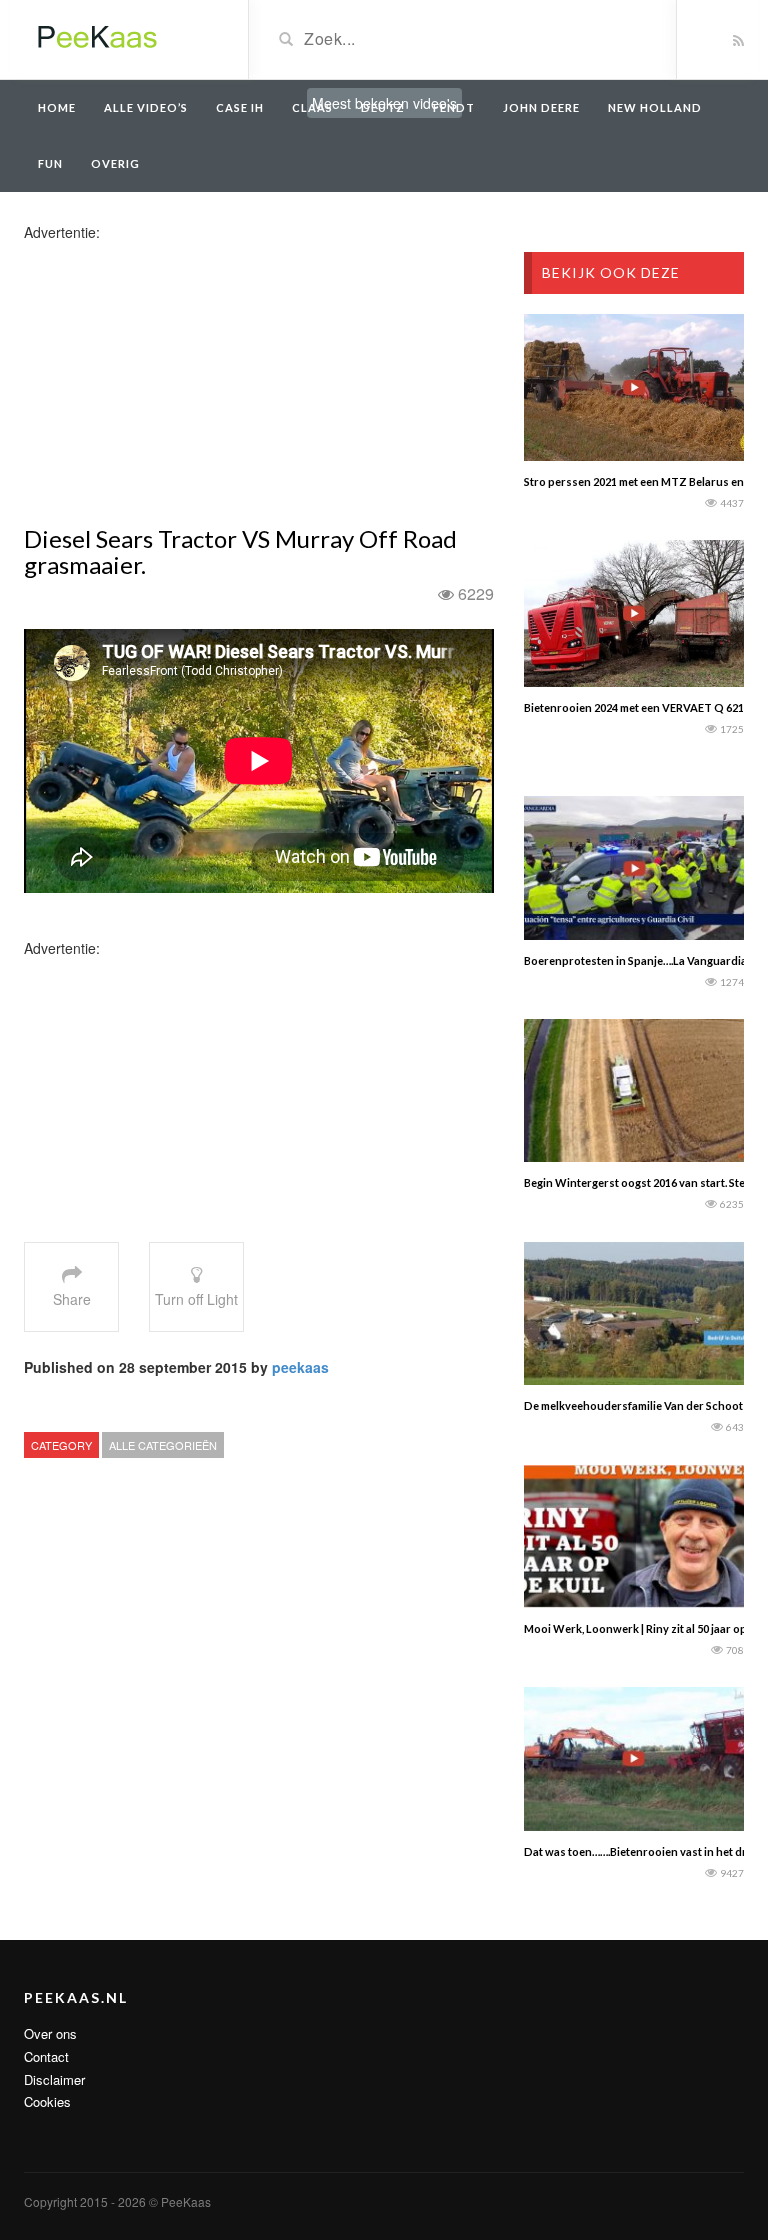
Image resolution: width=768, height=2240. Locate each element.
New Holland (655, 107)
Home (57, 107)
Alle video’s (146, 107)
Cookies (47, 2101)
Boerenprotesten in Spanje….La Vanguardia (635, 960)
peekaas (300, 1367)
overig (115, 163)
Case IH (240, 107)
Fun (50, 163)
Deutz (383, 107)
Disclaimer (54, 2079)
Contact (46, 2056)
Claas (312, 107)
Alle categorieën (163, 1445)
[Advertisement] (182, 382)
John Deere (541, 107)
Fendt (454, 107)
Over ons (50, 2033)
